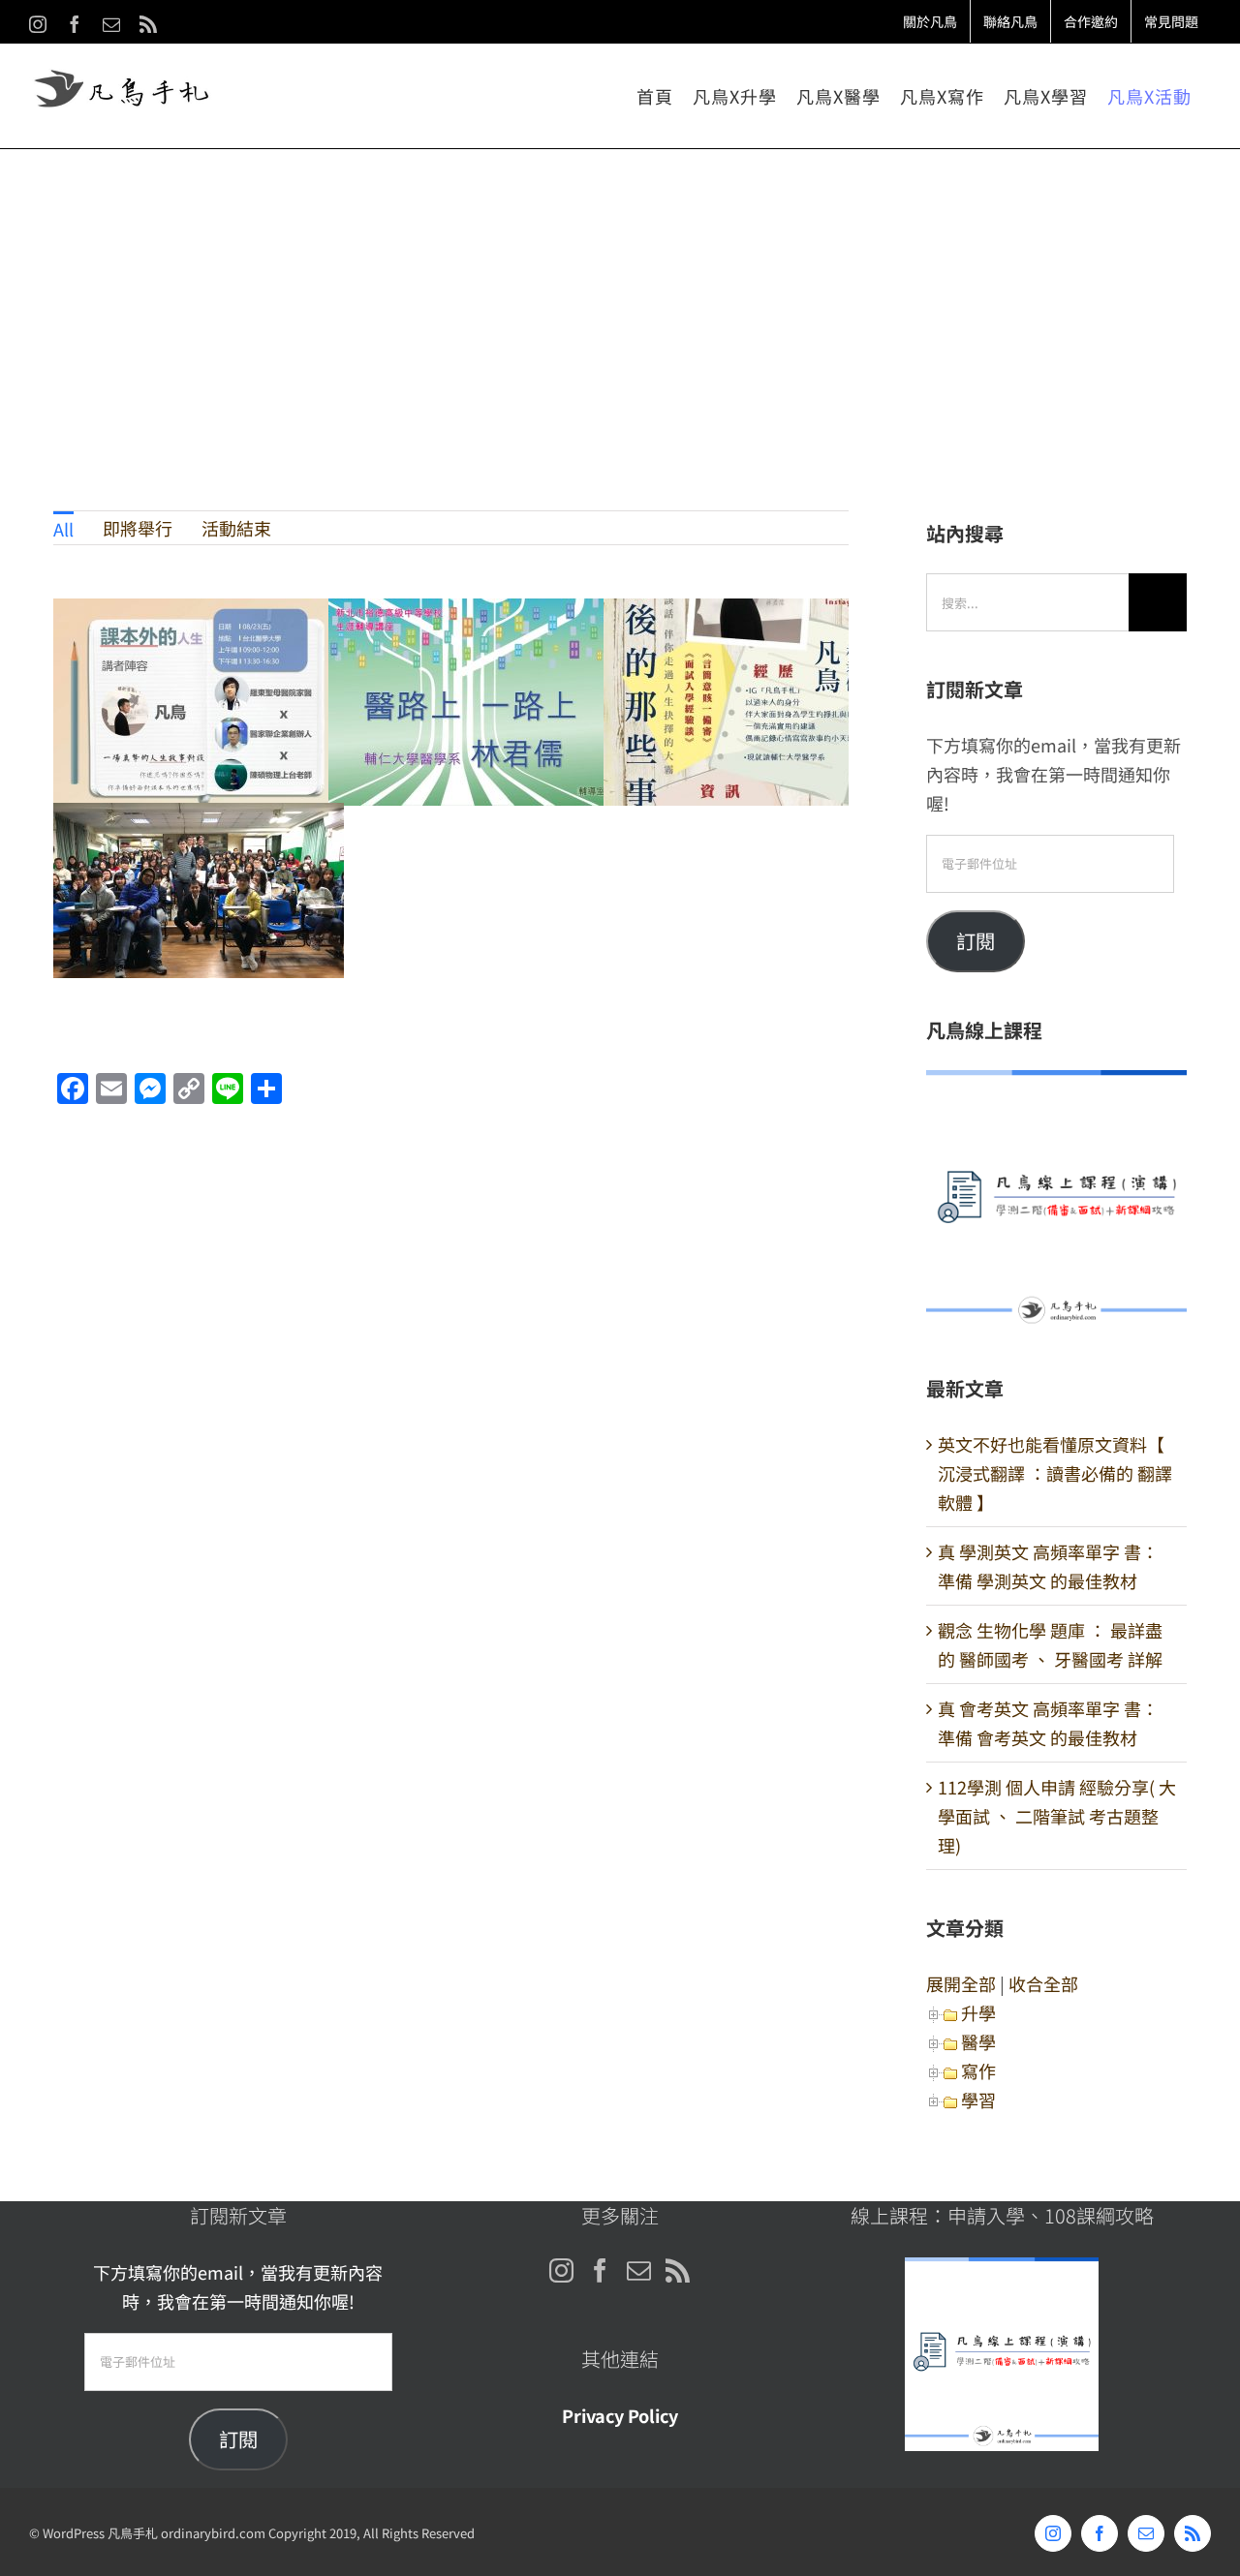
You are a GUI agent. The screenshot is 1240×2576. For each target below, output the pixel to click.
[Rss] (678, 2270)
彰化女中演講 (749, 703)
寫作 (978, 2070)
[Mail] (639, 2270)
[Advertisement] (620, 294)
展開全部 (961, 1983)
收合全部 (1043, 1983)
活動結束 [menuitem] (236, 528)
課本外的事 (199, 703)
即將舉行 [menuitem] (138, 528)
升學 (978, 2012)
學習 (978, 2100)
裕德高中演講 (474, 703)
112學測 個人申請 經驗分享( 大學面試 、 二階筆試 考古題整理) (1057, 1816)
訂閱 (976, 941)
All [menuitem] (63, 529)
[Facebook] (600, 2270)
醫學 (978, 2041)
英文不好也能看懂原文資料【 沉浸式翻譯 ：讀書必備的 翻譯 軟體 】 (1055, 1473)
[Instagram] (561, 2270)
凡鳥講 (199, 907)
